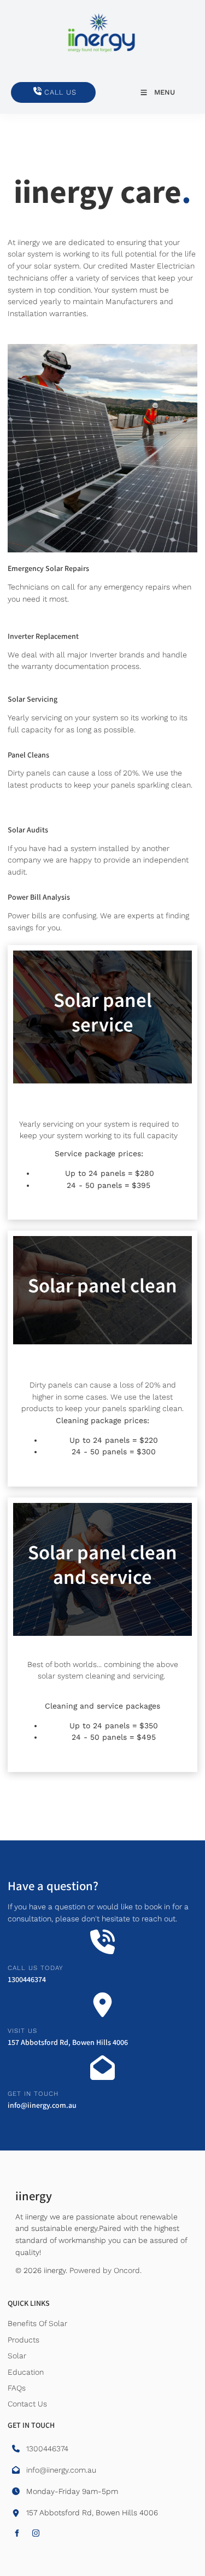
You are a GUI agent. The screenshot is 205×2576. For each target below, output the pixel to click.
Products (24, 2340)
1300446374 (27, 1980)
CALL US (27, 88)
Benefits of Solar (37, 2323)
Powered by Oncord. (106, 2270)
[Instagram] (36, 2533)
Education (26, 2372)
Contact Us (27, 2404)
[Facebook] (17, 2533)
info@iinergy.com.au (42, 2106)
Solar (17, 2356)
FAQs (17, 2388)
